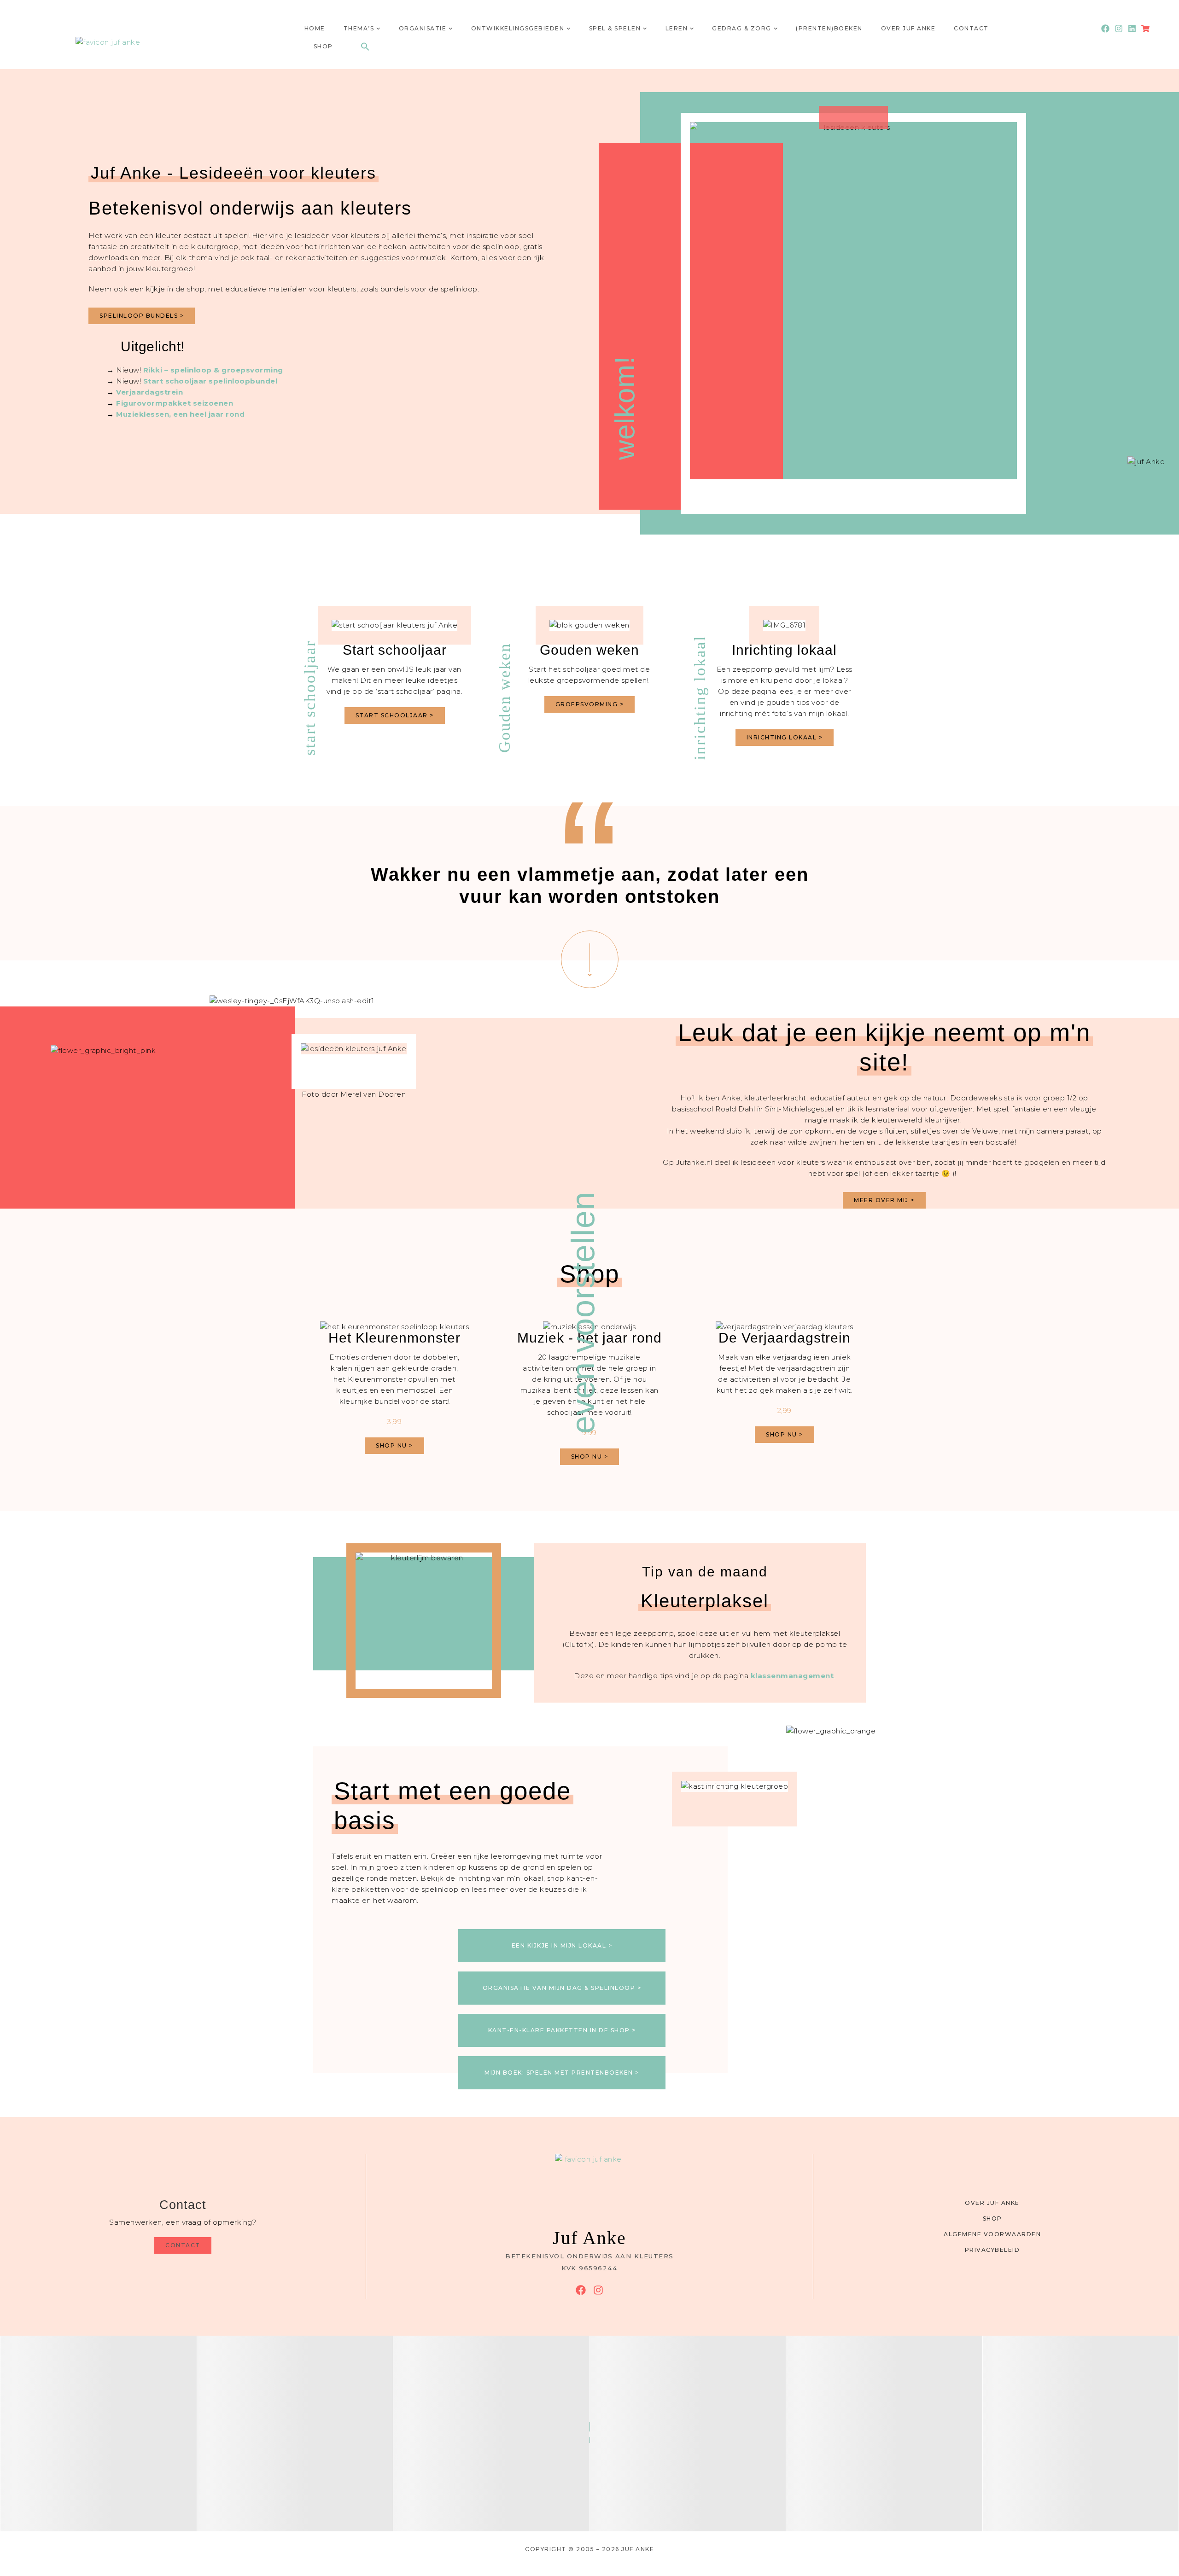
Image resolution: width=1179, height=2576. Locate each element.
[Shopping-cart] (1146, 29)
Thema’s (359, 28)
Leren (677, 28)
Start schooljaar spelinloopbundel (210, 381)
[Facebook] (1105, 29)
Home (315, 28)
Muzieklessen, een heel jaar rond (180, 414)
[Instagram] (1118, 29)
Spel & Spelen (615, 28)
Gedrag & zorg (742, 28)
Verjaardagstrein (149, 392)
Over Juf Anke (908, 28)
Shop (323, 46)
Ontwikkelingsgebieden (518, 28)
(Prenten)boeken (829, 28)
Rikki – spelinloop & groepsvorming (213, 370)
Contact (971, 28)
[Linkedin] (1132, 29)
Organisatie (423, 28)
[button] (365, 47)
